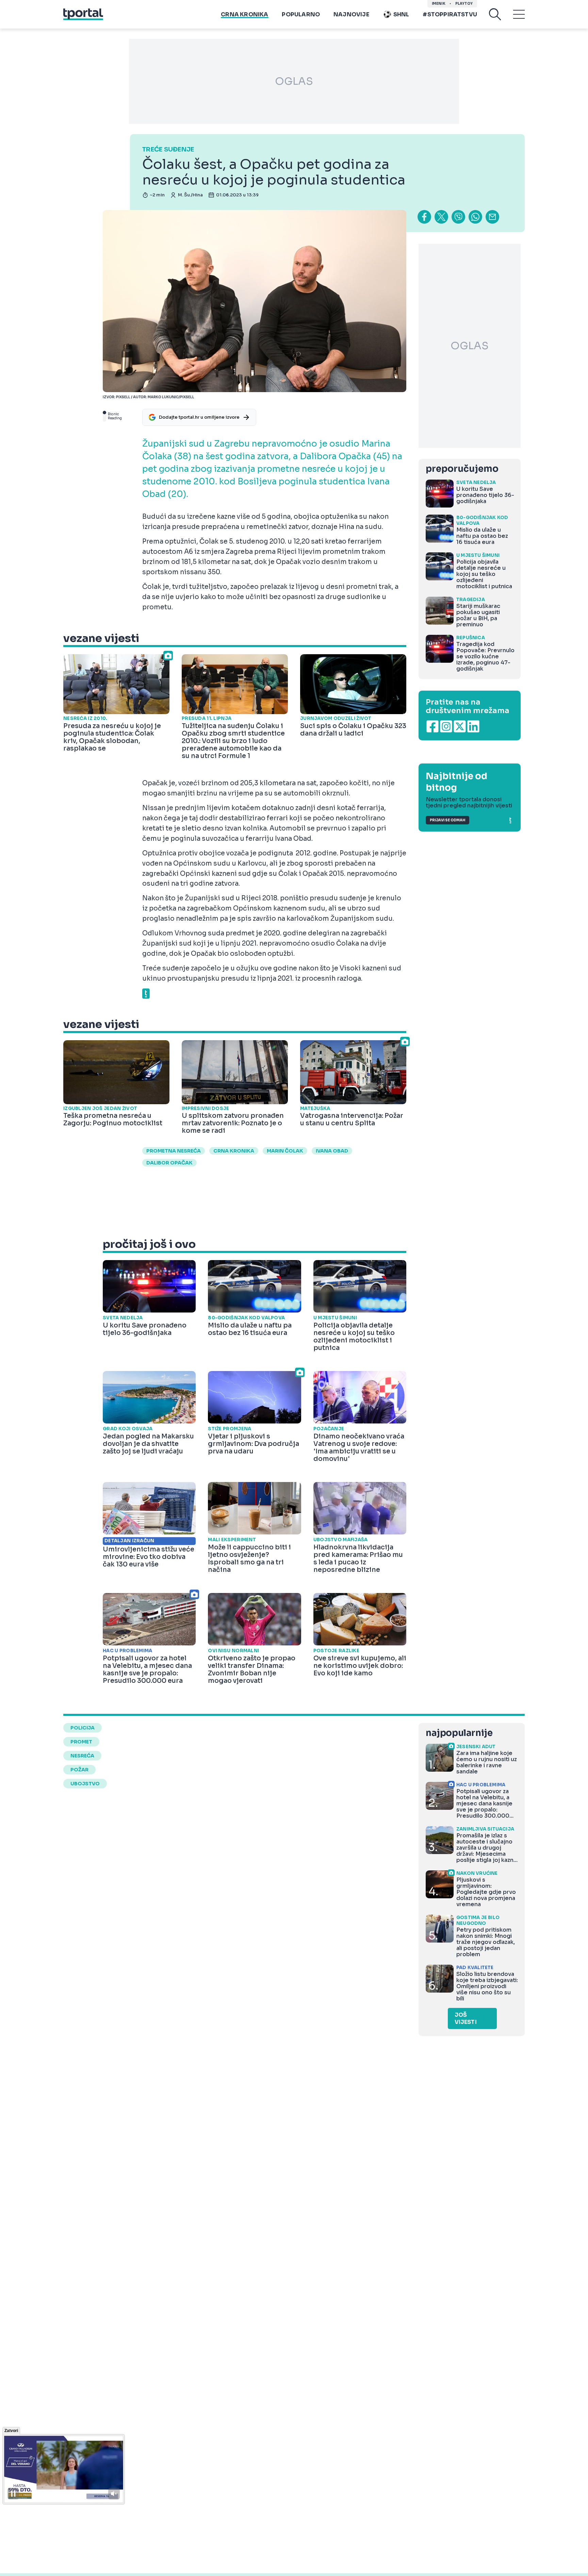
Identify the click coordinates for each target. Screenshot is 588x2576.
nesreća (82, 1756)
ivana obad (332, 1151)
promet (81, 1742)
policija (83, 1728)
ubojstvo (85, 1784)
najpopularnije (459, 1733)
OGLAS (294, 81)
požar (79, 1770)
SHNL (401, 14)
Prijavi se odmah (447, 820)
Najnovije (351, 14)
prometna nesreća (174, 1151)
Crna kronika (244, 14)
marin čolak (285, 1151)
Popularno (301, 14)
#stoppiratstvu (450, 14)
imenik (439, 4)
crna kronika (234, 1151)
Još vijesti (466, 2018)
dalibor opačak (169, 1163)
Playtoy (464, 4)
